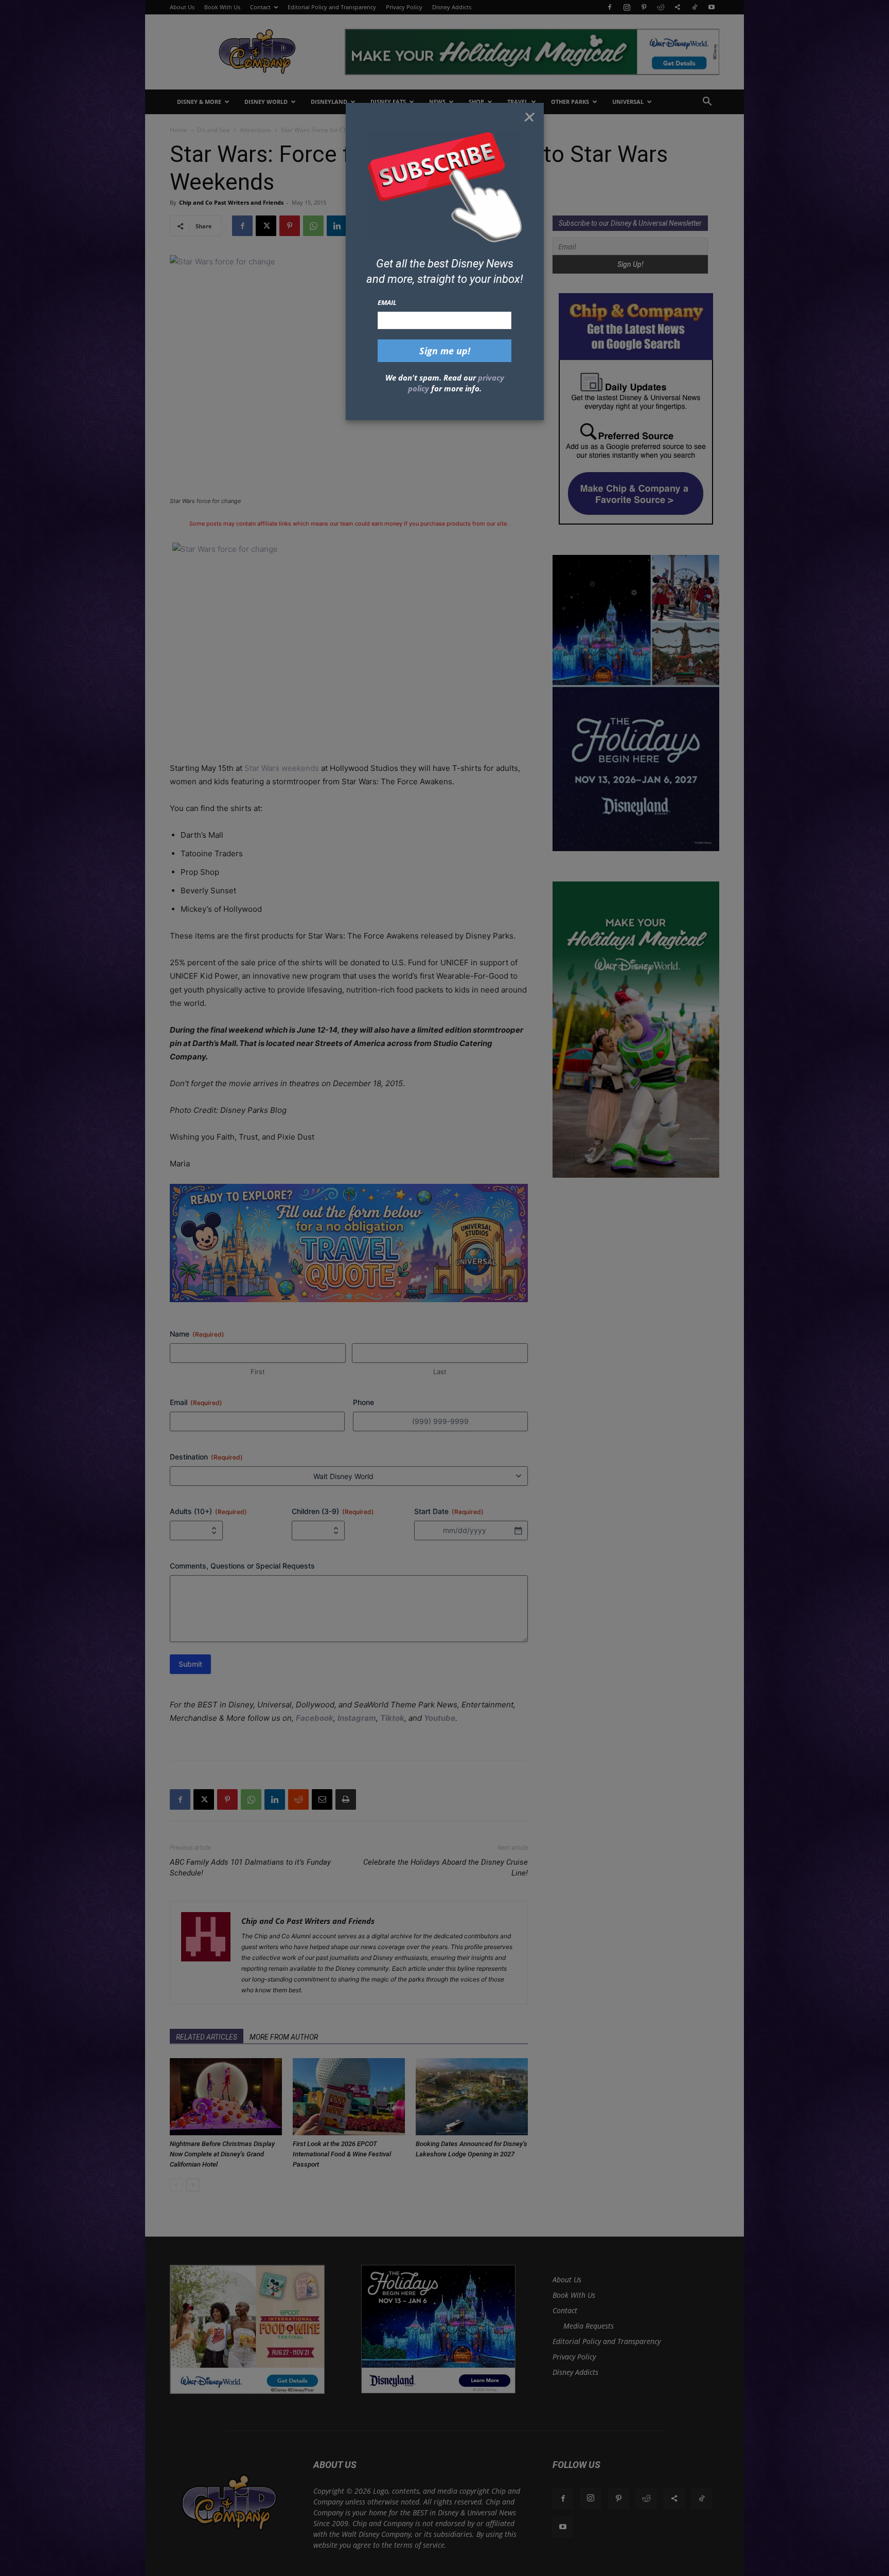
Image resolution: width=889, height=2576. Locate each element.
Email (387, 302)
